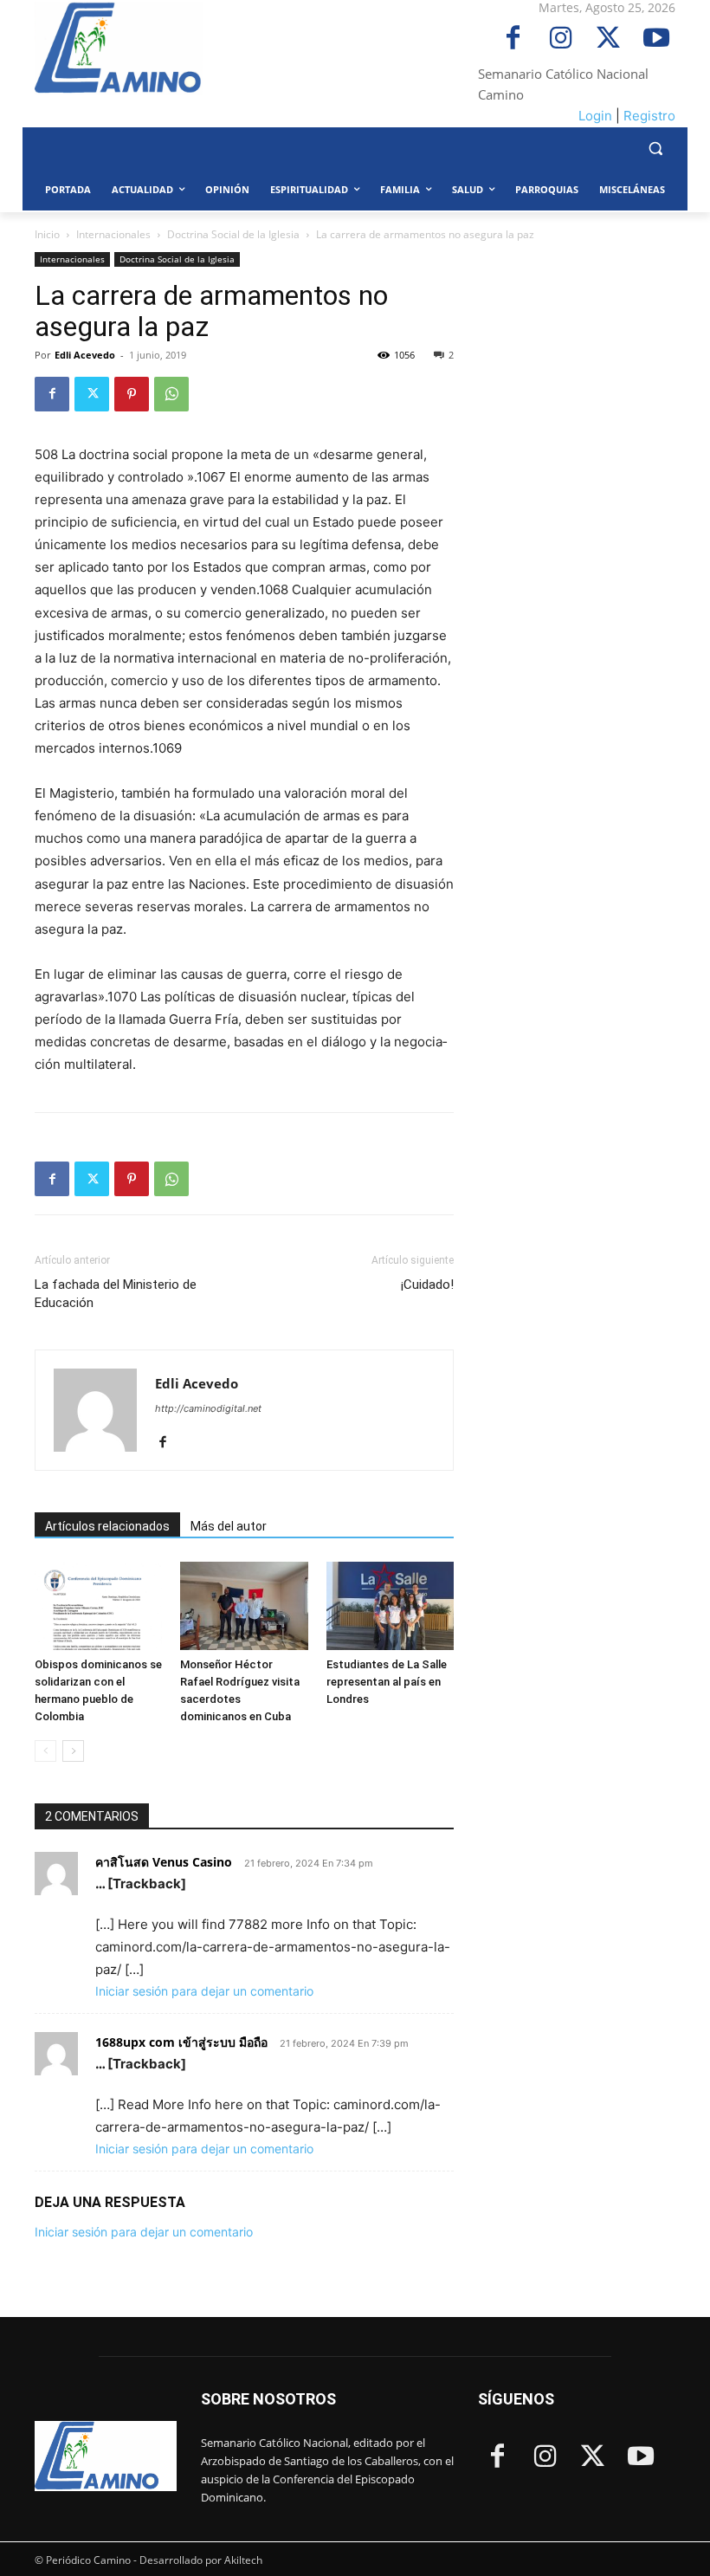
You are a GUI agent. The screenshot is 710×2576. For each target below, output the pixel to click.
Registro (649, 116)
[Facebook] (513, 39)
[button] (655, 149)
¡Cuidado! (427, 1285)
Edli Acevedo (85, 355)
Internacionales (113, 234)
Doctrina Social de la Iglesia (233, 234)
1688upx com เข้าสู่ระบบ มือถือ (181, 2042)
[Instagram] (561, 39)
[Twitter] (608, 39)
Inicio (47, 234)
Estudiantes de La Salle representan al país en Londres (387, 1682)
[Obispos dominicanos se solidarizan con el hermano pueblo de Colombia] (98, 1605)
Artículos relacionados (107, 1526)
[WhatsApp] (171, 394)
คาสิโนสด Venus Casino (164, 1862)
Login (595, 116)
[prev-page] (45, 1751)
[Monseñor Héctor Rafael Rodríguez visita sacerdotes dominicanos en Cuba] (244, 1605)
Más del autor (229, 1526)
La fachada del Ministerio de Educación (116, 1294)
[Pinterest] (132, 394)
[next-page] (73, 1751)
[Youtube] (656, 39)
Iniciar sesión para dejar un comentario (204, 1991)
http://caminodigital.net (208, 1408)
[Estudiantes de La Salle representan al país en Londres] (390, 1605)
